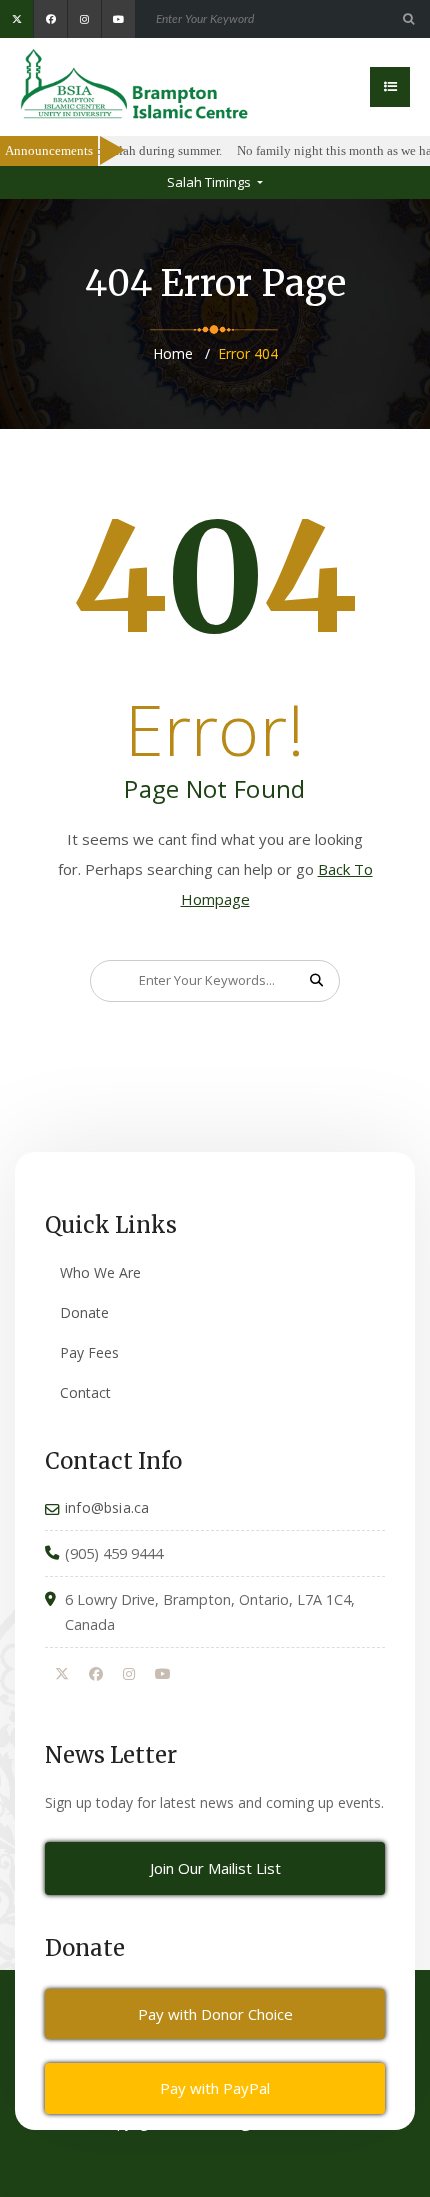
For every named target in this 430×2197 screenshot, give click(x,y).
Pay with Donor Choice (215, 2014)
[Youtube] (163, 1675)
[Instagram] (129, 1675)
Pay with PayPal (215, 2088)
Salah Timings (210, 182)
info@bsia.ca (107, 1507)
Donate (84, 1312)
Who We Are (100, 1272)
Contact (85, 1392)
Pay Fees (89, 1352)
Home (173, 353)
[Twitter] (62, 1675)
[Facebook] (96, 1675)
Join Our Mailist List (215, 1868)
